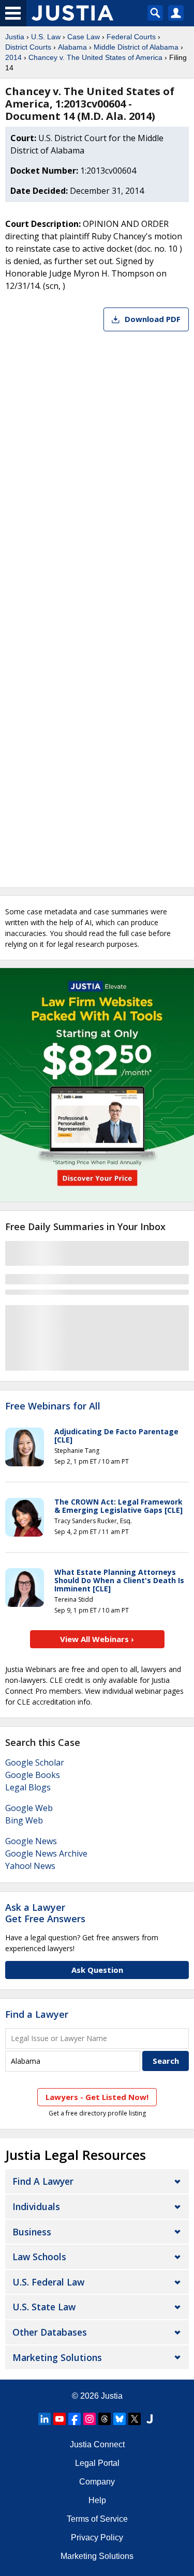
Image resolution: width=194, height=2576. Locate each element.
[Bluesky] (120, 2419)
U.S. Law (46, 37)
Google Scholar (35, 1762)
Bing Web (24, 1820)
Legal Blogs (28, 1787)
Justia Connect (97, 2444)
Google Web (29, 1808)
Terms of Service (97, 2519)
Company (97, 2482)
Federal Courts (131, 37)
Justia (15, 37)
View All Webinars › (97, 1639)
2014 (13, 57)
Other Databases (50, 2332)
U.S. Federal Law (48, 2282)
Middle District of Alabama (136, 47)
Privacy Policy (97, 2537)
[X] (135, 2419)
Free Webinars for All (53, 1406)
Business (32, 2232)
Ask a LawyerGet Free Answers (45, 1913)
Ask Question (97, 1970)
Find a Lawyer (37, 2014)
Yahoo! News (30, 1866)
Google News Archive (46, 1853)
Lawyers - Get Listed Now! (97, 2097)
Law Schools (39, 2257)
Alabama (72, 47)
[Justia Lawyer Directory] (150, 2419)
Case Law (84, 37)
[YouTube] (59, 2419)
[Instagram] (89, 2419)
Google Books (33, 1775)
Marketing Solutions (57, 2357)
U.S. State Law (44, 2307)
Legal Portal (97, 2463)
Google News (31, 1841)
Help (97, 2500)
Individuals (36, 2206)
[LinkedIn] (44, 2419)
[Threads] (105, 2419)
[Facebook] (74, 2419)
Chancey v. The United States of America (95, 57)
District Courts (28, 47)
